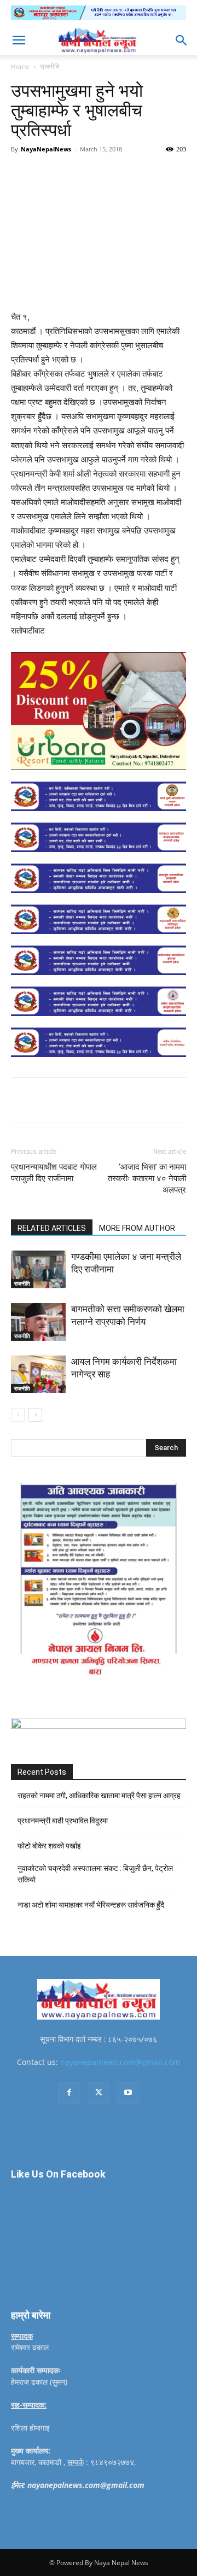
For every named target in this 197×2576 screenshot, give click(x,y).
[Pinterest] (107, 174)
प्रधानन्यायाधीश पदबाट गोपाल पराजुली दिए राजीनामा (54, 1173)
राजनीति (50, 66)
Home (20, 66)
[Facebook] (56, 174)
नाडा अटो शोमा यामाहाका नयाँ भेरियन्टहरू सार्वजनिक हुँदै (91, 1905)
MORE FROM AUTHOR (137, 1228)
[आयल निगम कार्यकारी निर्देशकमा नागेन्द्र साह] (38, 1374)
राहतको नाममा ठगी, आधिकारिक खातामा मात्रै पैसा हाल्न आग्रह (99, 1795)
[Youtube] (128, 2093)
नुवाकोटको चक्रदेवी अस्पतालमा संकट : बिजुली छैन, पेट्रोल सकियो (95, 1874)
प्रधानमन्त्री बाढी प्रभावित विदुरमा (63, 1821)
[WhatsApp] (132, 174)
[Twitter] (82, 174)
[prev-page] (18, 1415)
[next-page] (35, 1415)
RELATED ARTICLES (52, 1228)
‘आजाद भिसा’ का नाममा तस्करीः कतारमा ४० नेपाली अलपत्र (147, 1178)
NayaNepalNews (46, 149)
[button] (19, 40)
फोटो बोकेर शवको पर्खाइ (49, 1846)
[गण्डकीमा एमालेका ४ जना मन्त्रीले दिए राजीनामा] (38, 1269)
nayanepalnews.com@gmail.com (120, 2062)
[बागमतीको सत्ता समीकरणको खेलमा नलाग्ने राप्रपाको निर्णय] (38, 1322)
